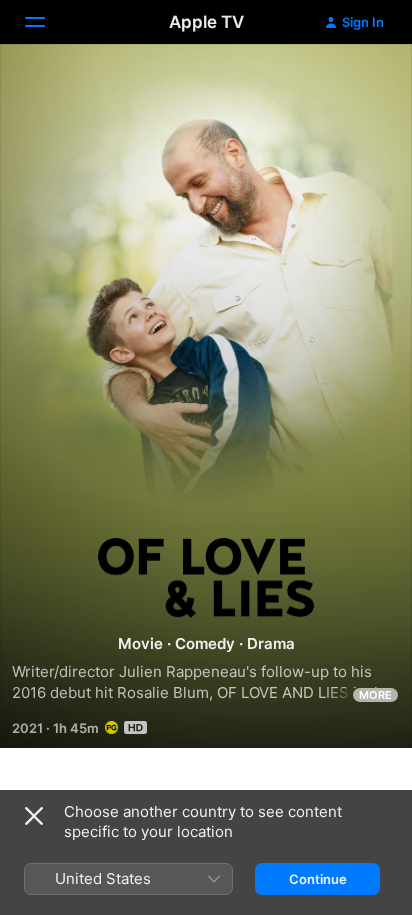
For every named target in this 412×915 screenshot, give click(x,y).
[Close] (34, 816)
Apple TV (206, 22)
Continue (318, 879)
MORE (375, 695)
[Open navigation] (47, 22)
